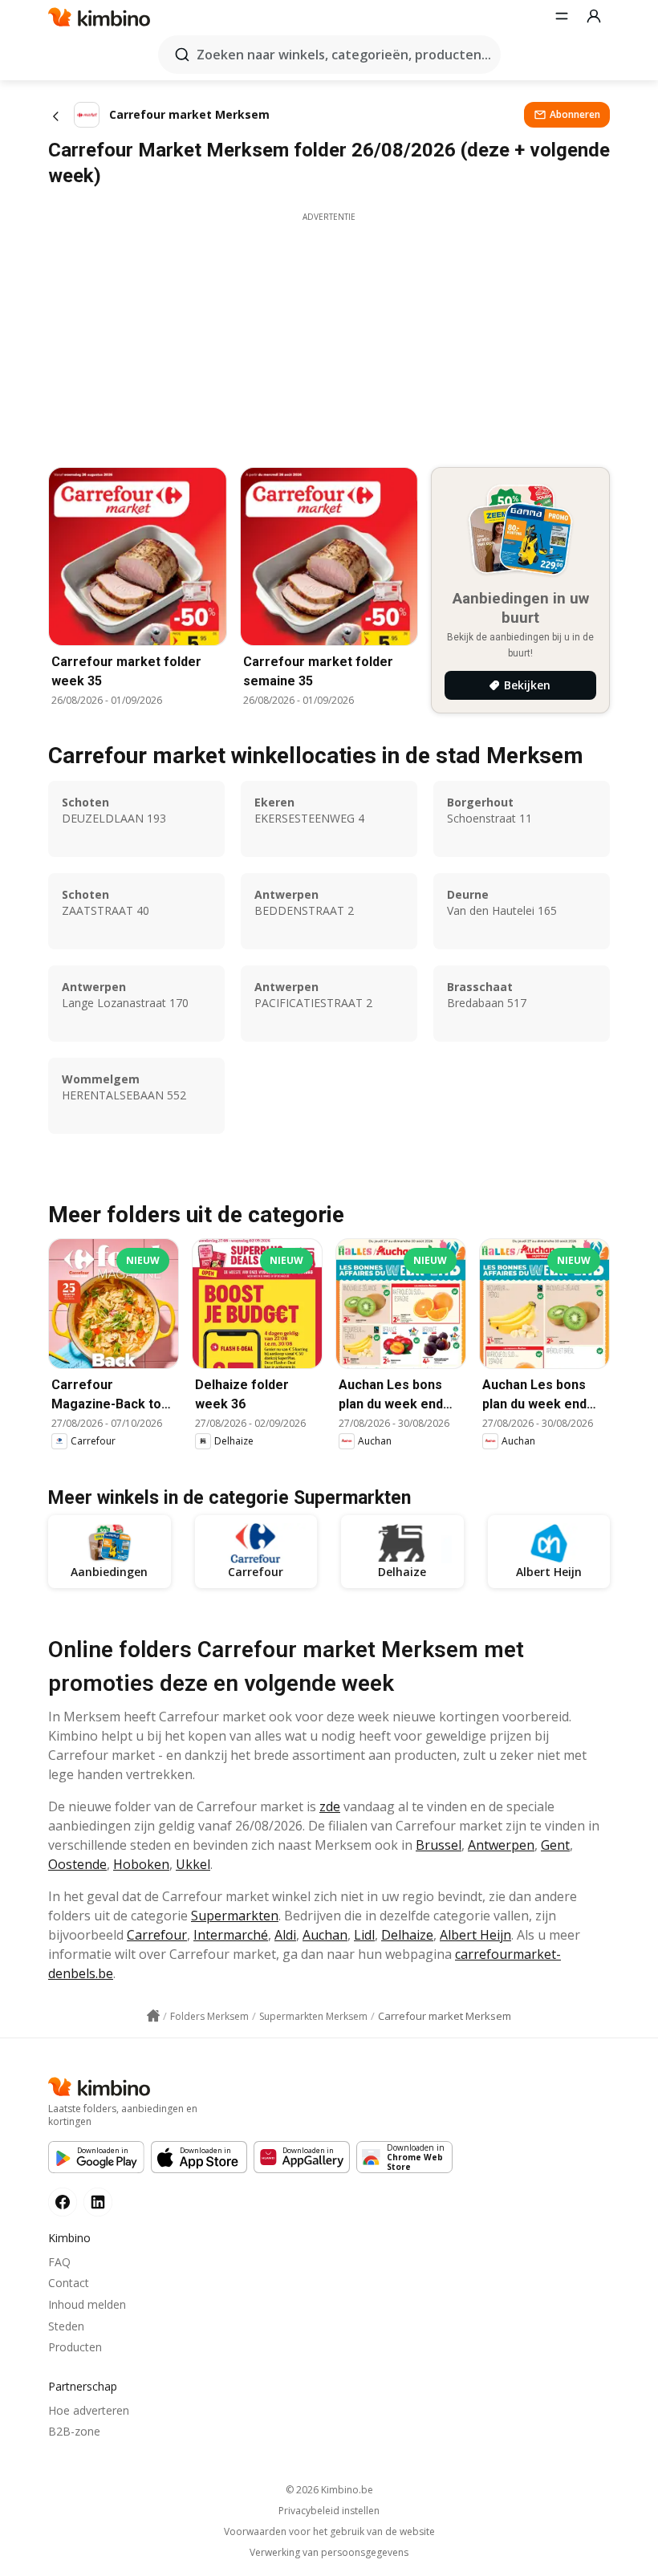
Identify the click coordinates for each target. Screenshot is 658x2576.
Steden (66, 2326)
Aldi (285, 1935)
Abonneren (575, 114)
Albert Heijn (475, 1935)
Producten (75, 2347)
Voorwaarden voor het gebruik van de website (329, 2532)
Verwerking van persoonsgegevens (329, 2553)
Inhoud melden (87, 2304)
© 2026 (329, 2490)
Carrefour (157, 1935)
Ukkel (193, 1864)
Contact (69, 2283)
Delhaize (407, 1935)
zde (330, 1806)
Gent (555, 1845)
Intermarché (231, 1935)
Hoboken (141, 1864)
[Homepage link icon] (153, 2016)
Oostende (77, 1864)
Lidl (364, 1935)
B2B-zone (74, 2431)
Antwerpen (501, 1845)
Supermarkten (235, 1916)
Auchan (325, 1935)
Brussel (439, 1845)
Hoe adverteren (89, 2410)
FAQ (59, 2262)
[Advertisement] (329, 335)
